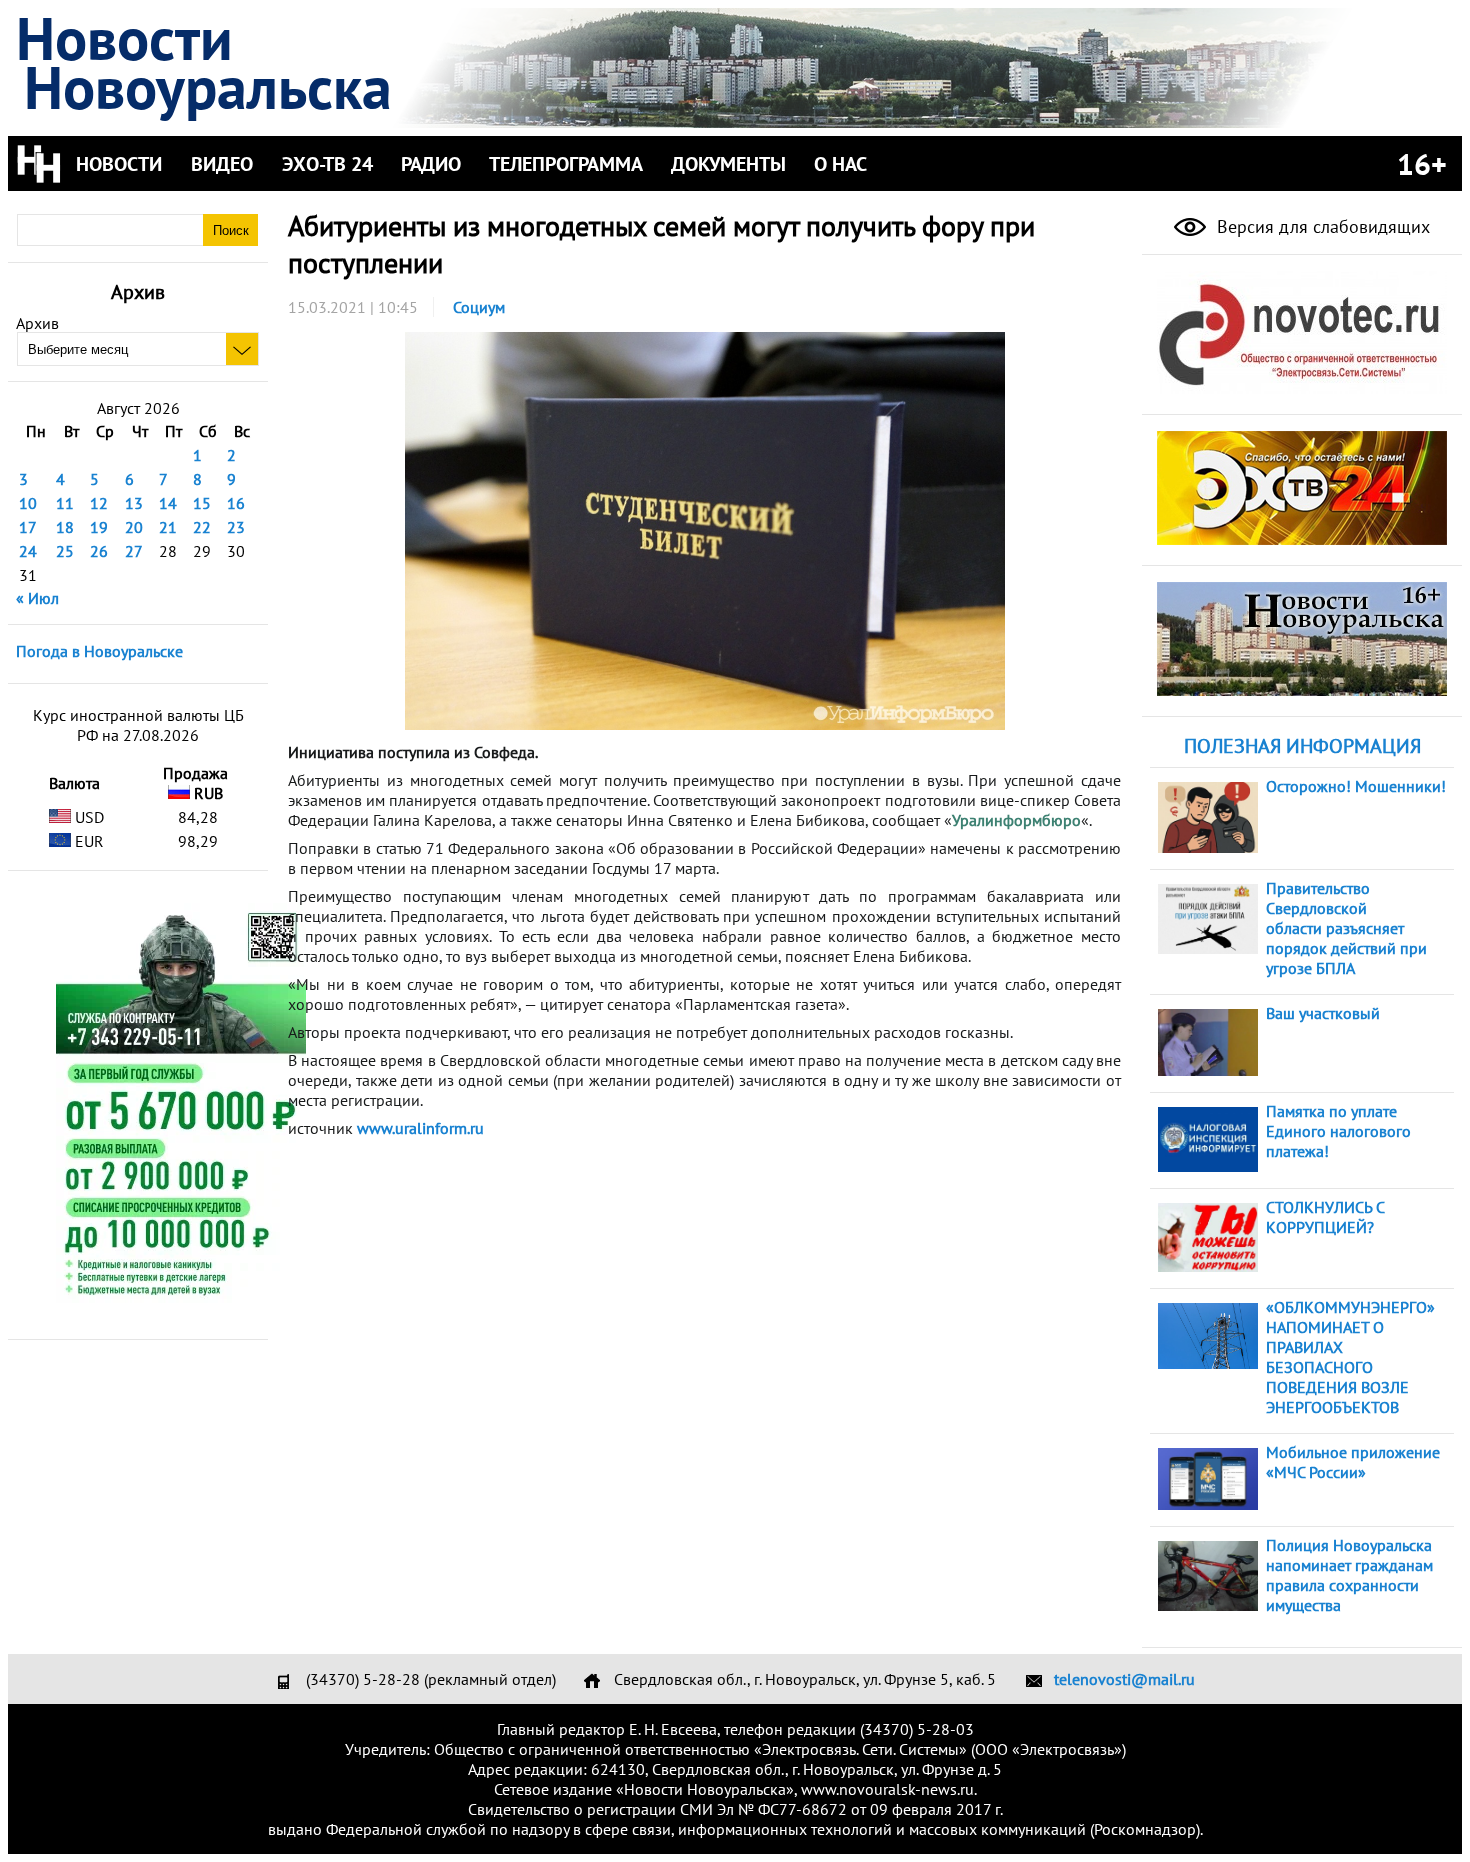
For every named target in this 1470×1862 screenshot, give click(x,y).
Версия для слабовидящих (1321, 226)
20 (134, 527)
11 (65, 503)
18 (65, 527)
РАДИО (431, 164)
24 (28, 551)
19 (99, 527)
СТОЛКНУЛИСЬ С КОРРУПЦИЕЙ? (1325, 1217)
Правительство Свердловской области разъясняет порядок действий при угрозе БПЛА (1346, 928)
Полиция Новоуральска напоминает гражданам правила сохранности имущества (1349, 1575)
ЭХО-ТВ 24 (327, 164)
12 (99, 503)
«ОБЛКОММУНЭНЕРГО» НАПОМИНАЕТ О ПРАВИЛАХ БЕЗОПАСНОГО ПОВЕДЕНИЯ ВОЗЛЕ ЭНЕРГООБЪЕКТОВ (1350, 1357)
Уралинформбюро (1016, 820)
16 (236, 503)
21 (168, 527)
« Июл (37, 598)
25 (65, 551)
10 (28, 503)
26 (99, 551)
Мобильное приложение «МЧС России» (1353, 1462)
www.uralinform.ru (420, 1128)
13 (134, 503)
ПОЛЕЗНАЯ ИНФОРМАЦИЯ (1302, 746)
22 (202, 527)
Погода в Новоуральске (99, 651)
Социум (479, 307)
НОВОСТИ (119, 164)
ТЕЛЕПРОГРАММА (566, 164)
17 (28, 527)
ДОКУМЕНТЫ (728, 164)
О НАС (840, 164)
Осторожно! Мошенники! (1356, 786)
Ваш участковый (1323, 1013)
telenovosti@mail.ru (1124, 1679)
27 (134, 551)
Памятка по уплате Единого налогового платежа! (1338, 1131)
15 (202, 503)
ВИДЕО (222, 164)
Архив (37, 323)
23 (236, 527)
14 (168, 503)
